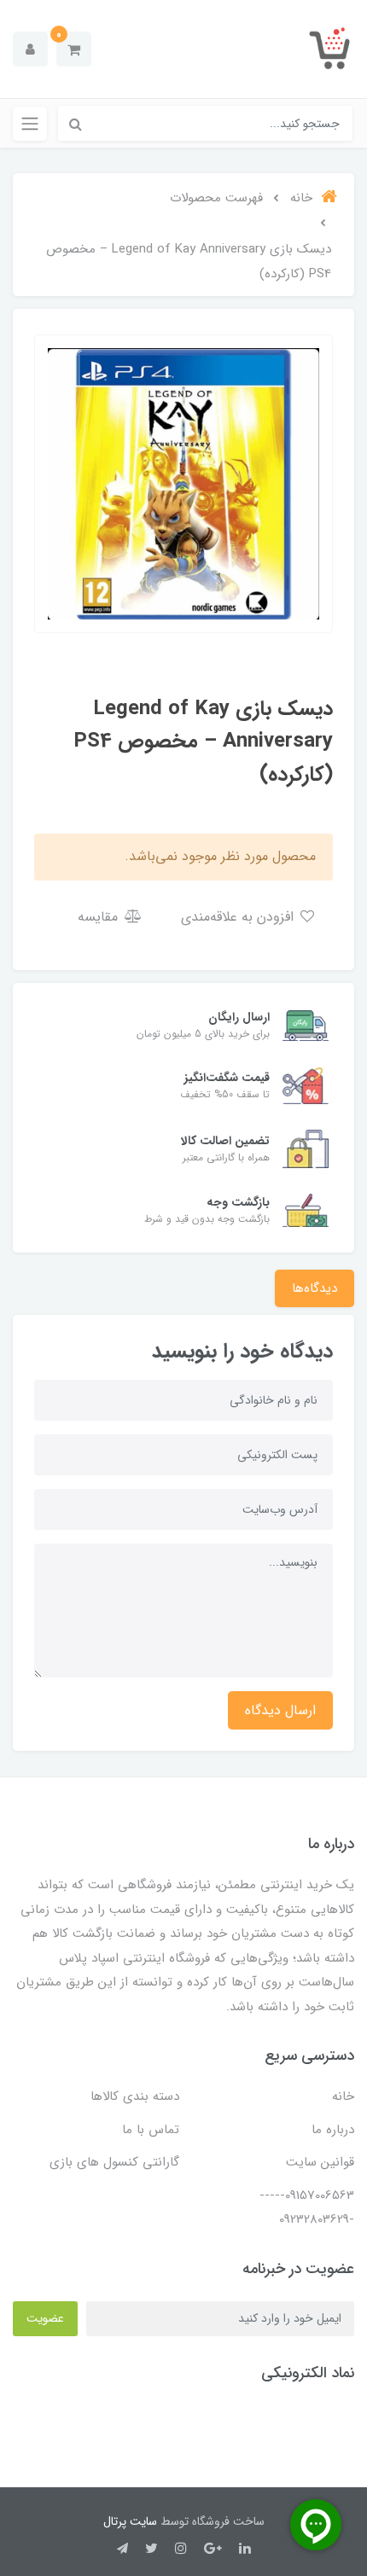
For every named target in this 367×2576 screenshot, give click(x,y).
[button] (74, 49)
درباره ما (333, 2130)
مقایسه (100, 917)
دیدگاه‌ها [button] (315, 1288)
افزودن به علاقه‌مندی (239, 917)
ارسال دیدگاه (280, 1710)
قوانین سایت (320, 2162)
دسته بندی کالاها (135, 2096)
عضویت (45, 2318)
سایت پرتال (130, 2521)
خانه (343, 2096)
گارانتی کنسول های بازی (114, 2162)
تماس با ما (151, 2130)
